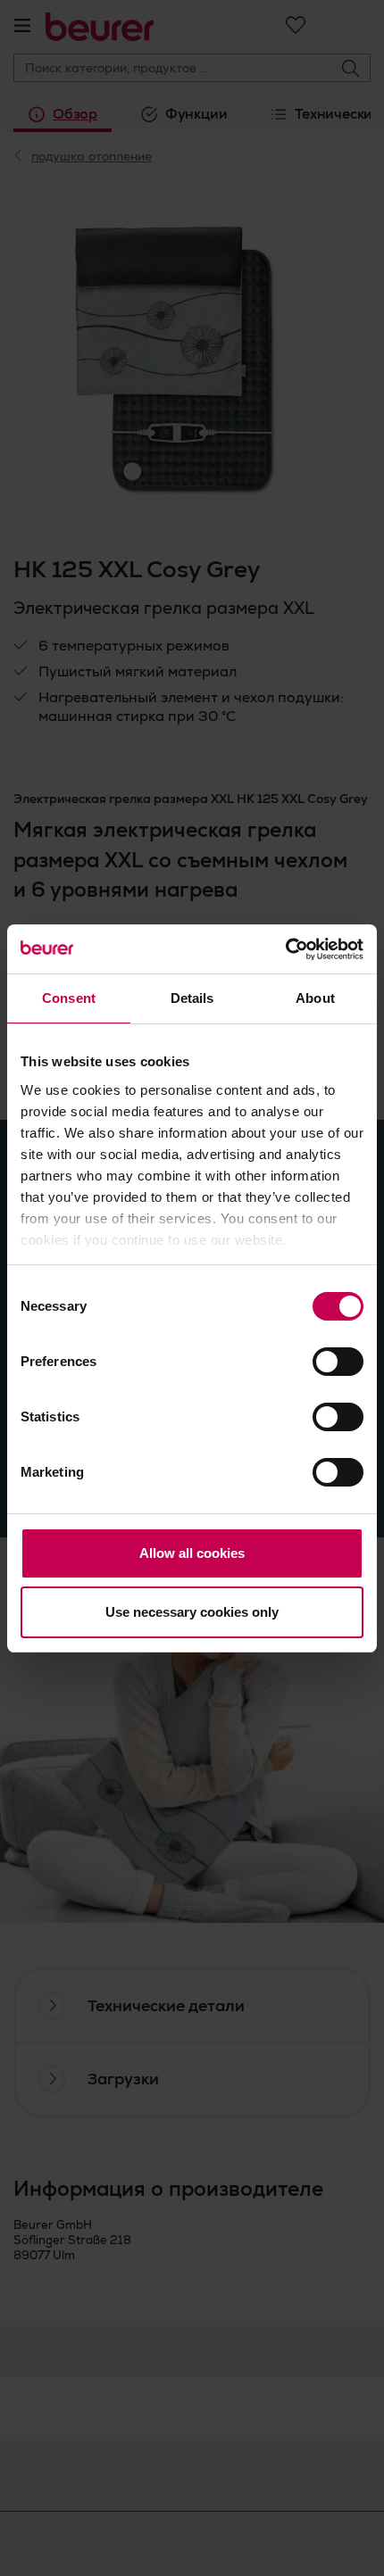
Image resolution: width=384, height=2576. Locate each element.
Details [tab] (192, 998)
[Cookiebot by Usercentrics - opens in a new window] (285, 949)
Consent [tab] (69, 998)
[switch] (338, 1362)
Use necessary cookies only (192, 1612)
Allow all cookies (192, 1553)
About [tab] (315, 998)
